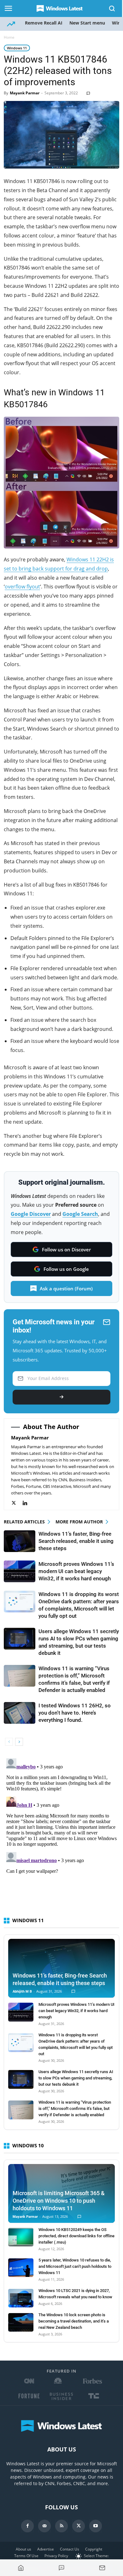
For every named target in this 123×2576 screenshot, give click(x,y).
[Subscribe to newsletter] (102, 2568)
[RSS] (61, 2526)
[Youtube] (96, 2526)
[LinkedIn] (28, 1503)
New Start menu (87, 23)
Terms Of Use (26, 2556)
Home (9, 37)
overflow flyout (22, 587)
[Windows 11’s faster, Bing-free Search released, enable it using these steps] (20, 1541)
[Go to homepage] (21, 2568)
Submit (61, 1397)
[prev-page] (9, 1742)
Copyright (94, 2549)
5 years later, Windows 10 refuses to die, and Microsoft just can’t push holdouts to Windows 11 (75, 2266)
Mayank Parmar (25, 93)
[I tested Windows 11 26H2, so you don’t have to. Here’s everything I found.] (20, 1713)
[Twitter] (17, 1503)
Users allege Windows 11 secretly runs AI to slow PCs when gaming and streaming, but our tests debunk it (76, 2078)
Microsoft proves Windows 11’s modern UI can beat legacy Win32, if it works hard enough (76, 1571)
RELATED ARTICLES (24, 1522)
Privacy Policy (56, 2556)
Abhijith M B (22, 1992)
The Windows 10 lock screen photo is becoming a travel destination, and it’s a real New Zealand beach (74, 2321)
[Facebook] (27, 2526)
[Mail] (44, 2526)
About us (23, 2549)
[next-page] (19, 1742)
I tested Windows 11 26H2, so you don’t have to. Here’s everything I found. (75, 1713)
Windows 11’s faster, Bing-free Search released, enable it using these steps (76, 1541)
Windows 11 (17, 48)
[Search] (112, 8)
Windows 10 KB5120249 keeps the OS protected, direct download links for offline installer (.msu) (76, 2236)
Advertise (46, 2549)
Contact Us (70, 2549)
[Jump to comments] (62, 2568)
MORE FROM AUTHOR (79, 1522)
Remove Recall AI (44, 23)
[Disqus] (61, 1834)
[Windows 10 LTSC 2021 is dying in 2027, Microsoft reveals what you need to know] (21, 2298)
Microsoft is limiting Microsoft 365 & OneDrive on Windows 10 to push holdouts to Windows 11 (59, 2201)
